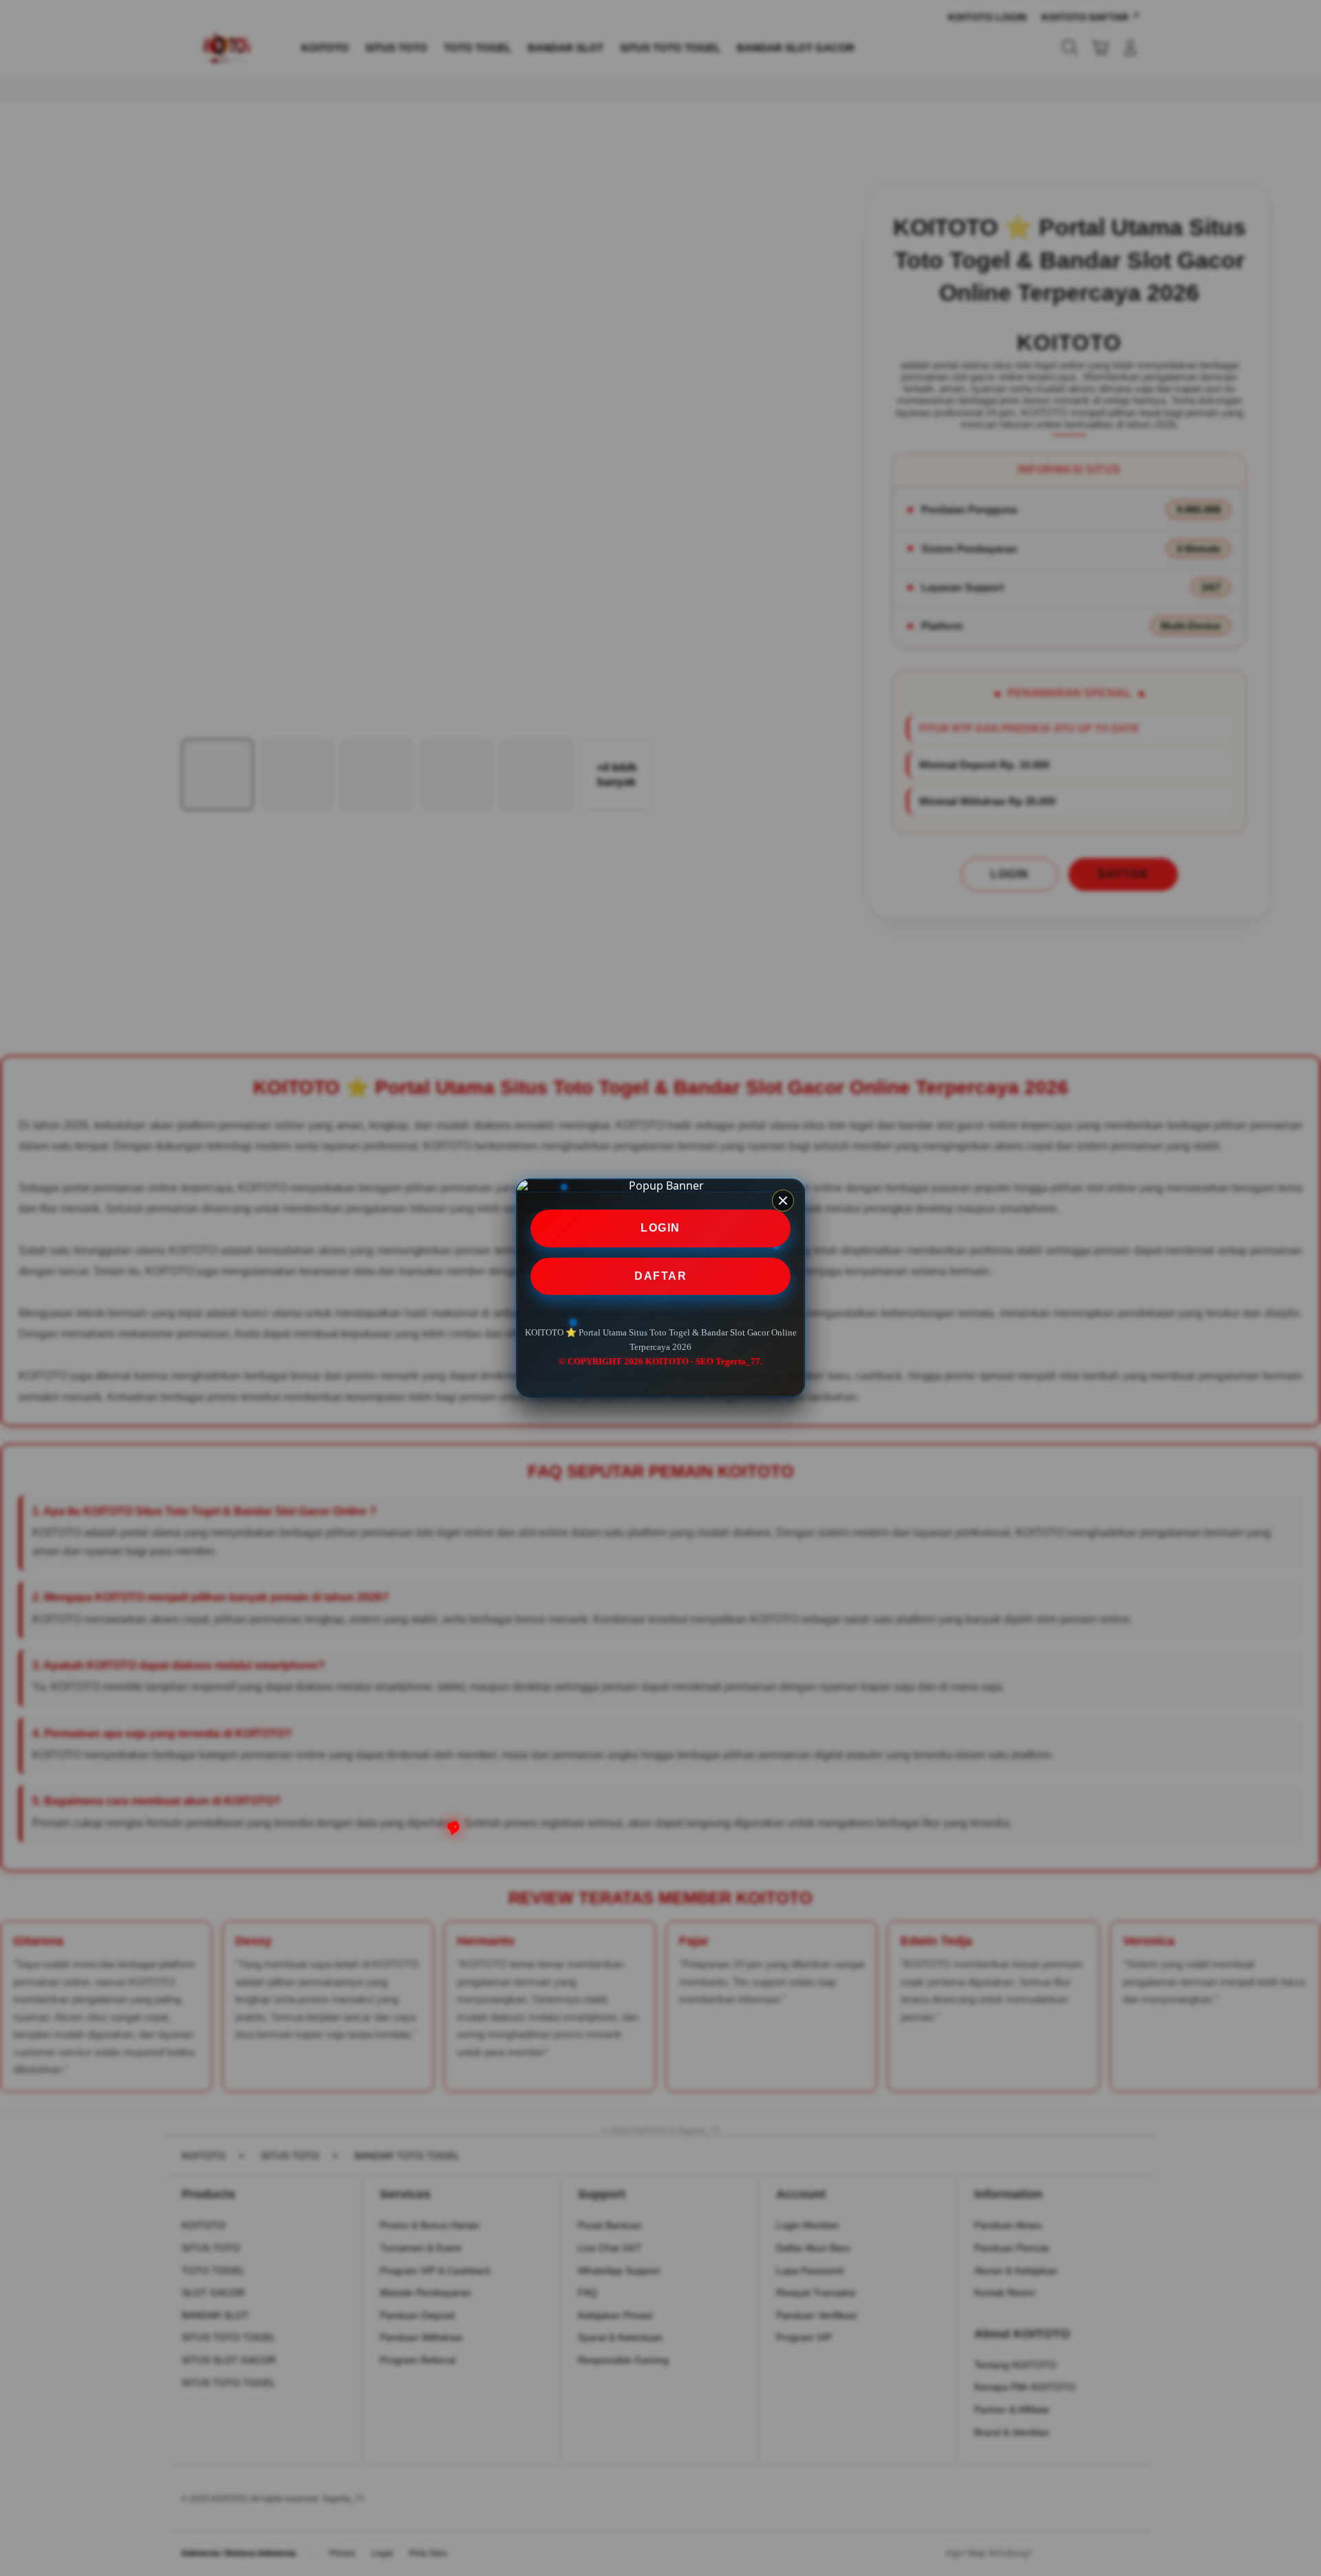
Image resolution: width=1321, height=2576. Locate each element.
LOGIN (660, 1228)
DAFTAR (660, 1276)
